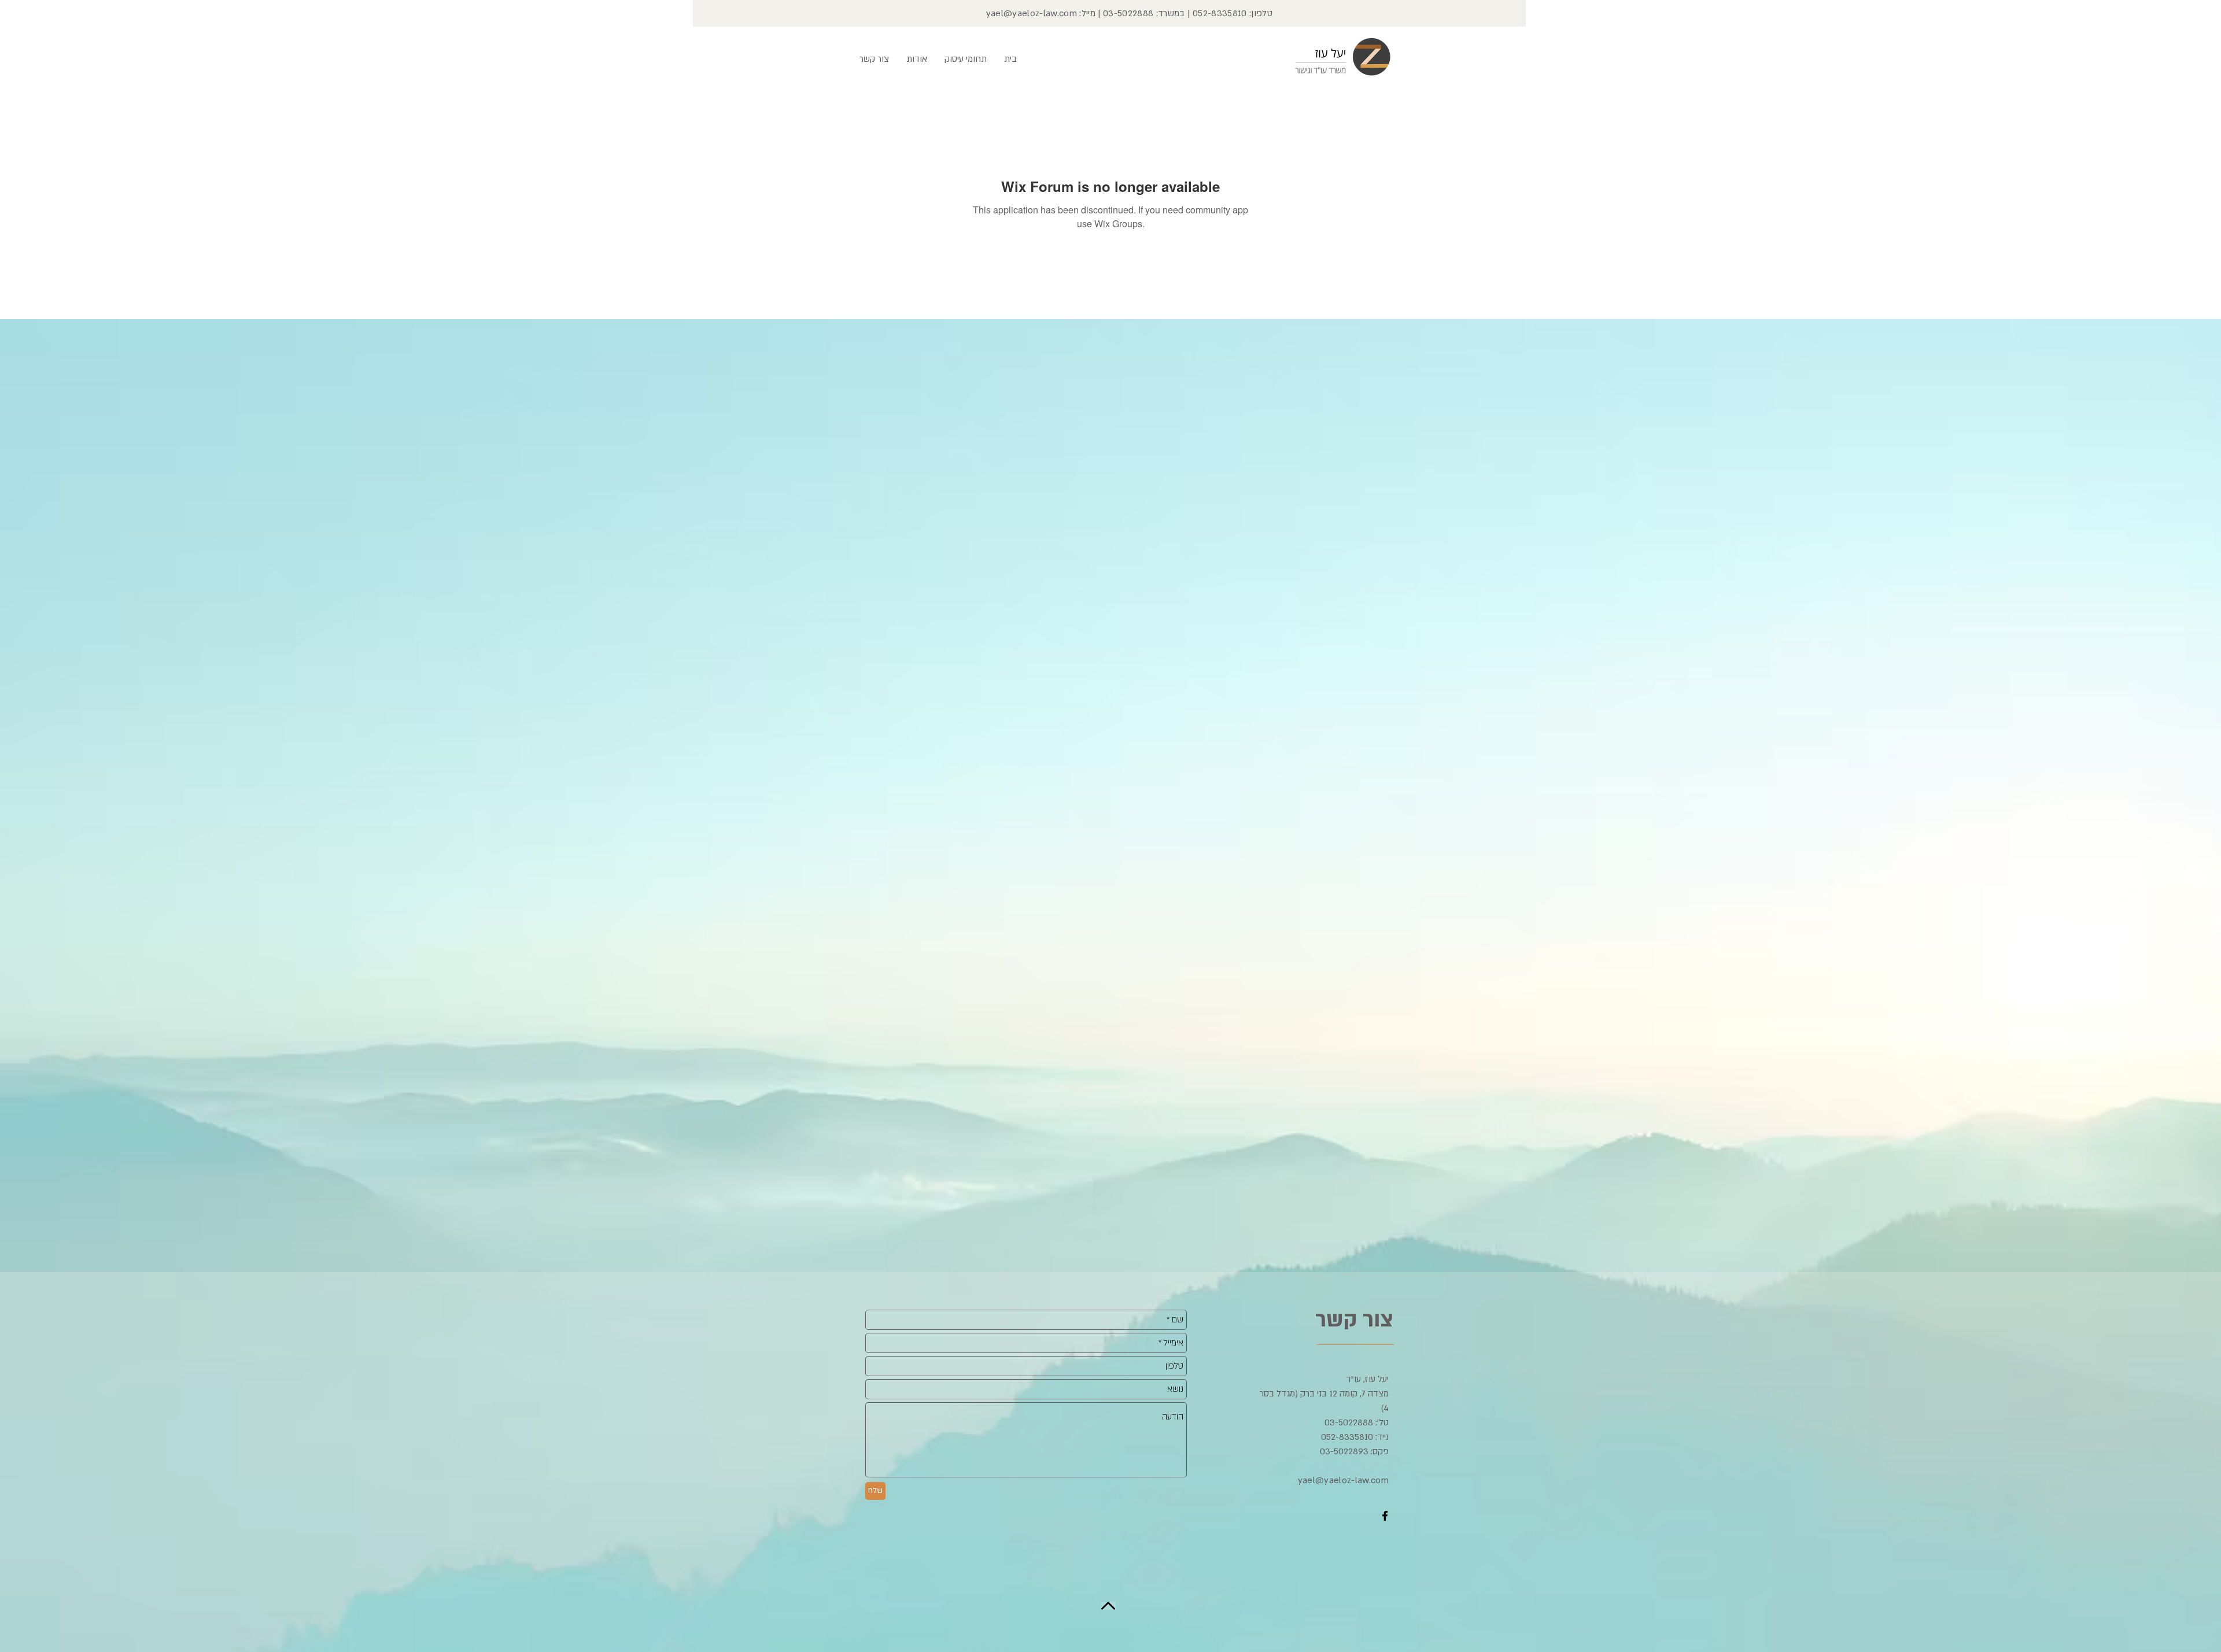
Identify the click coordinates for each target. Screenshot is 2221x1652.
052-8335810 (1220, 13)
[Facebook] (1385, 1516)
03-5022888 (1128, 13)
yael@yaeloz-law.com (1032, 13)
